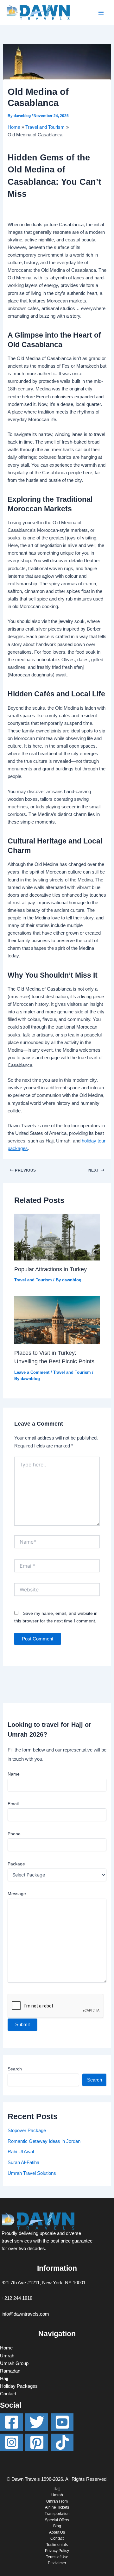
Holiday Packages (19, 2386)
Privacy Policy (57, 2551)
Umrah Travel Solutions (32, 2173)
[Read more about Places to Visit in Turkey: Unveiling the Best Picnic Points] (57, 1320)
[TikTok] (62, 2442)
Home (6, 2348)
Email (13, 1804)
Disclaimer (57, 2563)
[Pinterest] (37, 2442)
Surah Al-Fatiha (23, 2162)
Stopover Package (27, 2131)
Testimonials (57, 2545)
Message (17, 1894)
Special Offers (57, 2520)
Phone (14, 1834)
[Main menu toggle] (101, 13)
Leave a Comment (32, 1372)
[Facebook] (11, 2422)
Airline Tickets (57, 2507)
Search (15, 2069)
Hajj (4, 2379)
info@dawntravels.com (25, 2314)
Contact (8, 2394)
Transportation (57, 2514)
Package (16, 1864)
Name (14, 1774)
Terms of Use (57, 2557)
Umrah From (57, 2501)
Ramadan (10, 2371)
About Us (57, 2532)
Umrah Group (14, 2363)
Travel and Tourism (33, 1280)
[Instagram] (11, 2442)
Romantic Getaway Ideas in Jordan (44, 2141)
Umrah (7, 2356)
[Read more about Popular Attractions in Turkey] (57, 1236)
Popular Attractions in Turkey (51, 1269)
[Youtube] (62, 2422)
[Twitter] (37, 2422)
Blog (57, 2526)
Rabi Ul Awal (21, 2152)
